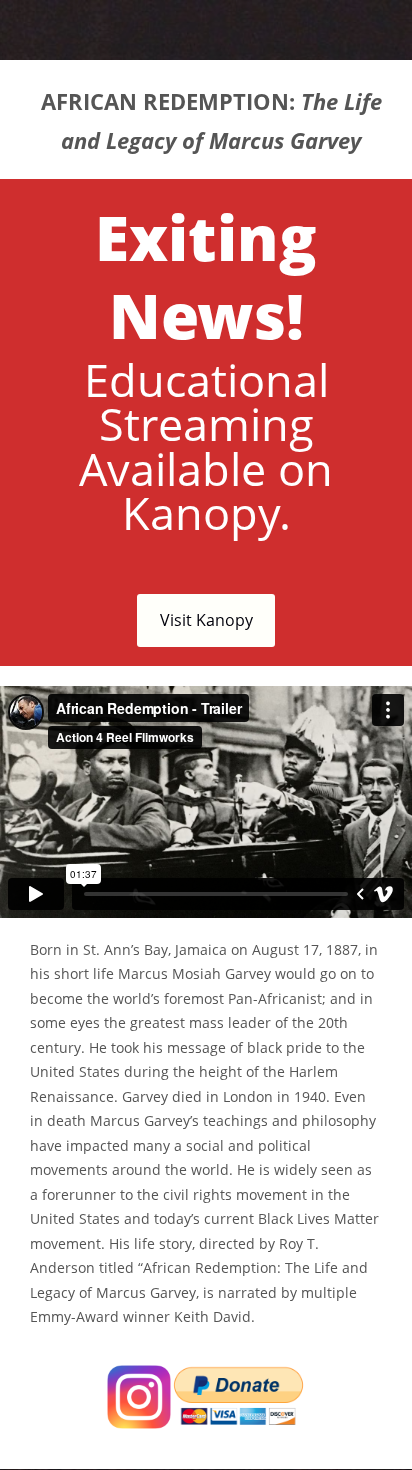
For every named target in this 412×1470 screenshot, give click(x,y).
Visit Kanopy (206, 620)
